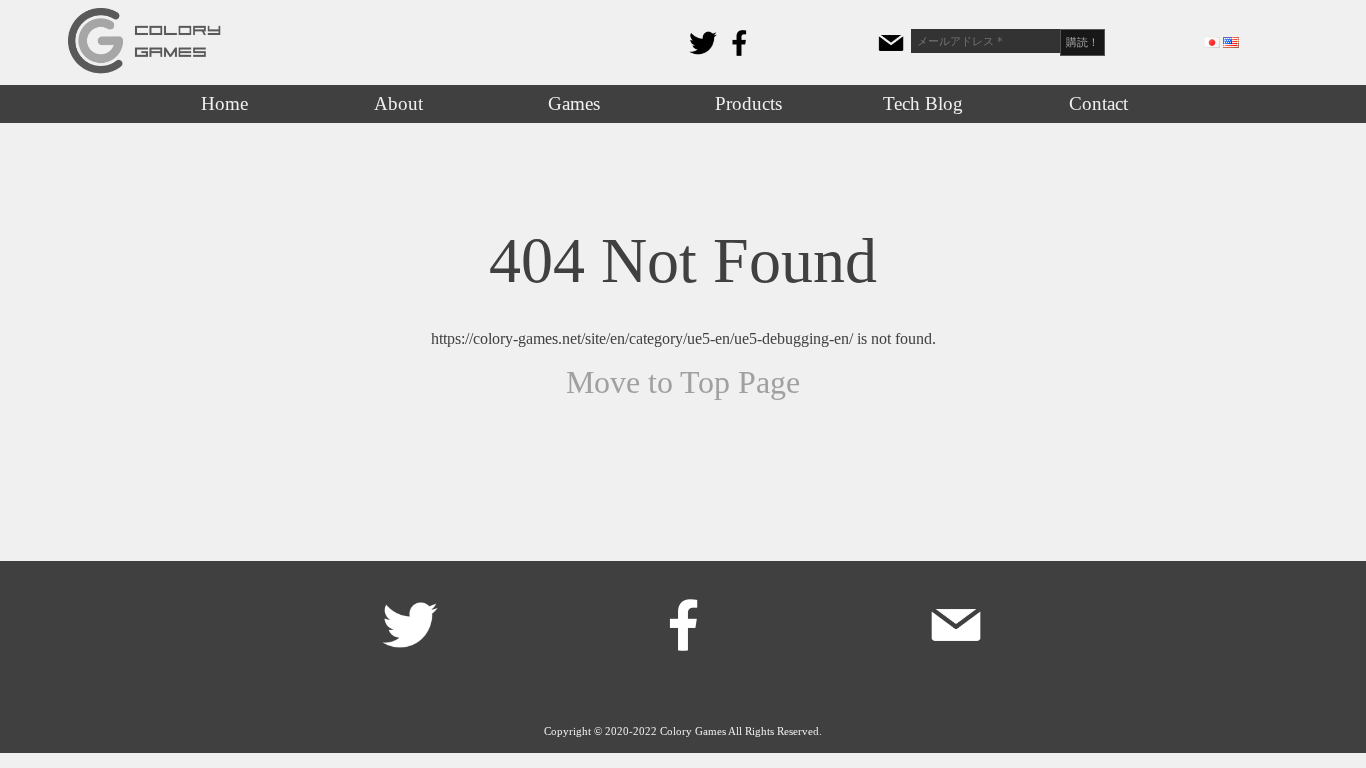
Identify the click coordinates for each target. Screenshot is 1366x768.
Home (224, 103)
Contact (1098, 103)
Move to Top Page (683, 382)
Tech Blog (923, 103)
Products (748, 103)
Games (574, 103)
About (398, 103)
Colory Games (693, 731)
